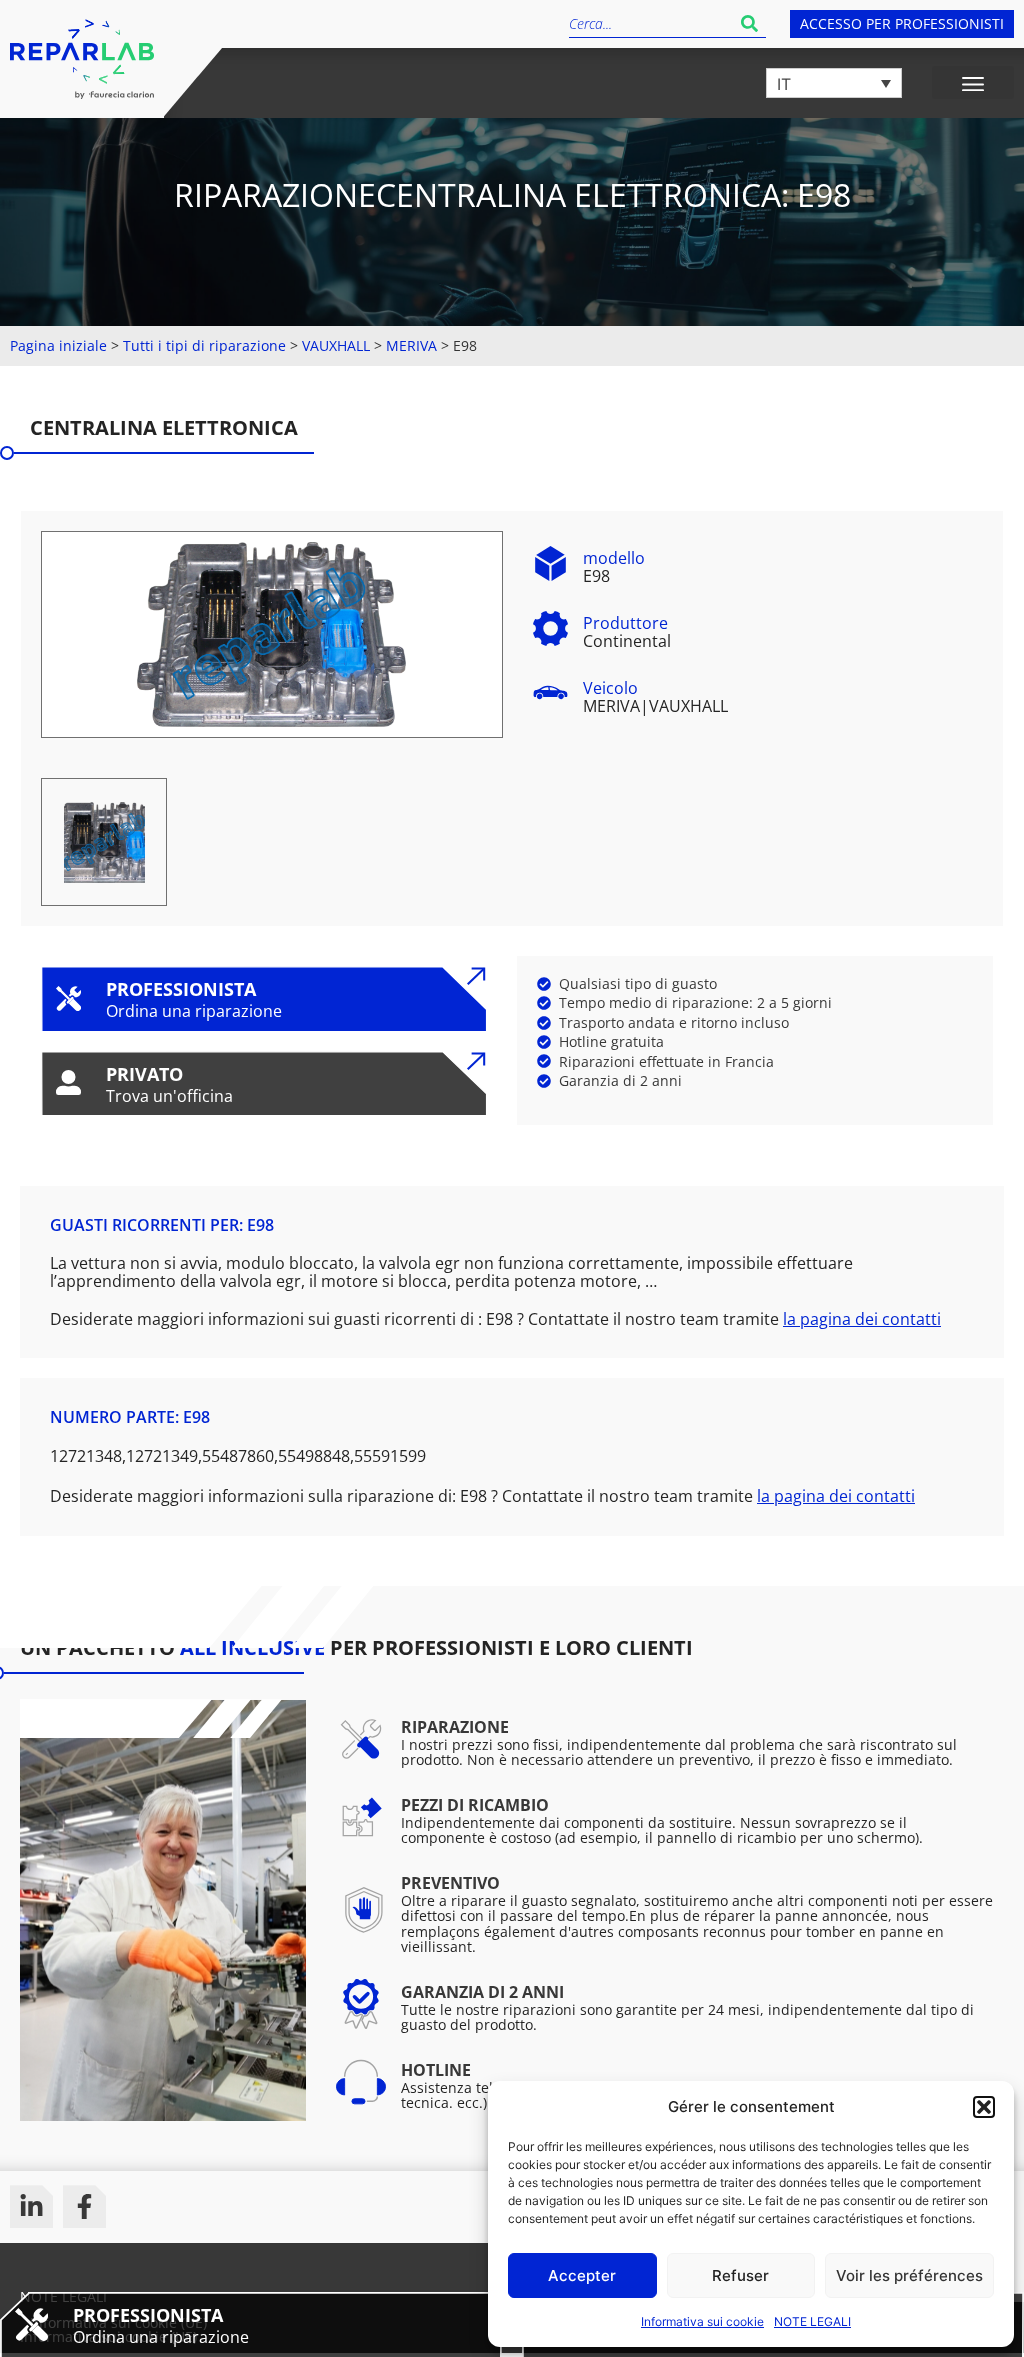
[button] (984, 2107)
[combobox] (651, 23)
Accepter (582, 2275)
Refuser (740, 2275)
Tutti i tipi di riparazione (204, 345)
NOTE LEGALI (812, 2321)
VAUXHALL (336, 345)
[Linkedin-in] (31, 2206)
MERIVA (411, 345)
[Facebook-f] (84, 2206)
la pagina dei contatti (862, 1319)
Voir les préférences (909, 2275)
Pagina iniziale (58, 345)
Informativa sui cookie (702, 2321)
